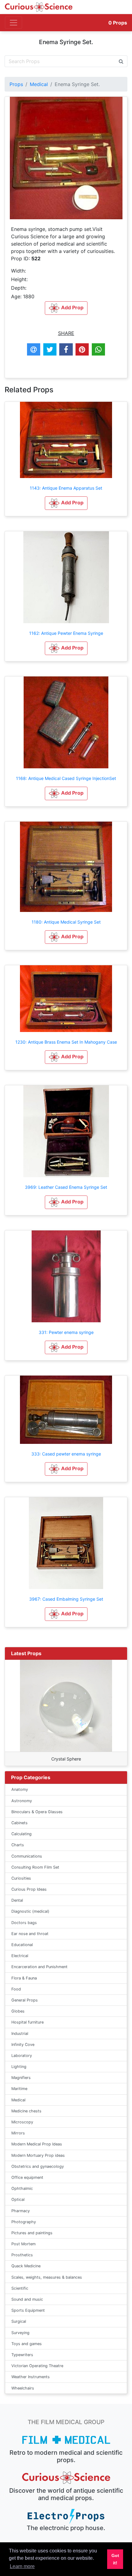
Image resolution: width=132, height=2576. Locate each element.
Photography (24, 2222)
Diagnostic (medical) (30, 1911)
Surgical (19, 2321)
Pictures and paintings (32, 2233)
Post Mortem (23, 2244)
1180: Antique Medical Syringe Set (66, 922)
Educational (22, 1945)
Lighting (19, 2067)
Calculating (21, 1834)
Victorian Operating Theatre (37, 2366)
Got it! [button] (115, 2559)
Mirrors (18, 2133)
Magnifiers (21, 2078)
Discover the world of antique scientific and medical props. (66, 2494)
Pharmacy (21, 2211)
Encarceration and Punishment (39, 1967)
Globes (18, 2011)
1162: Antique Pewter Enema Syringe (66, 633)
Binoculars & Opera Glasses (37, 1812)
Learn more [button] (22, 2566)
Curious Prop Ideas (29, 1889)
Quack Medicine (26, 2266)
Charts (18, 1845)
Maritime (19, 2089)
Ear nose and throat (30, 1934)
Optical (18, 2199)
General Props (25, 2000)
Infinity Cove (23, 2045)
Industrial (20, 2034)
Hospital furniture (27, 2022)
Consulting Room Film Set (35, 1867)
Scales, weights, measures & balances (47, 2277)
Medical (39, 84)
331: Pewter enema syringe (66, 1332)
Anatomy (20, 1789)
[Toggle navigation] (14, 23)
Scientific (20, 2288)
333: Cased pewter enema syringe (66, 1454)
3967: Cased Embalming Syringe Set (66, 1599)
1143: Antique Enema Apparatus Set (66, 488)
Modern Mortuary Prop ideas (38, 2155)
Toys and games (27, 2344)
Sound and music (27, 2299)
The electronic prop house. (66, 2528)
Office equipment (27, 2177)
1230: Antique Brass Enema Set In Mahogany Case (66, 1042)
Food (16, 1989)
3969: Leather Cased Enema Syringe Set (66, 1187)
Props (118, 23)
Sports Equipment (28, 2310)
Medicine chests (26, 2111)
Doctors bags (24, 1923)
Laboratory (22, 2056)
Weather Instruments (31, 2377)
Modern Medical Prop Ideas (37, 2144)
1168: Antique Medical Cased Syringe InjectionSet (66, 778)
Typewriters (22, 2355)
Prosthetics (22, 2255)
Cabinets (19, 1823)
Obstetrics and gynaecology (38, 2166)
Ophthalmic (22, 2188)
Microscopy (22, 2122)
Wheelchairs (23, 2388)
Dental (17, 1900)
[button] (66, 503)
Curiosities (21, 1878)
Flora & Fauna (24, 1978)
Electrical (20, 1956)
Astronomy (22, 1801)
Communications (27, 1856)
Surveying (20, 2333)
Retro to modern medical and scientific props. (66, 2456)
